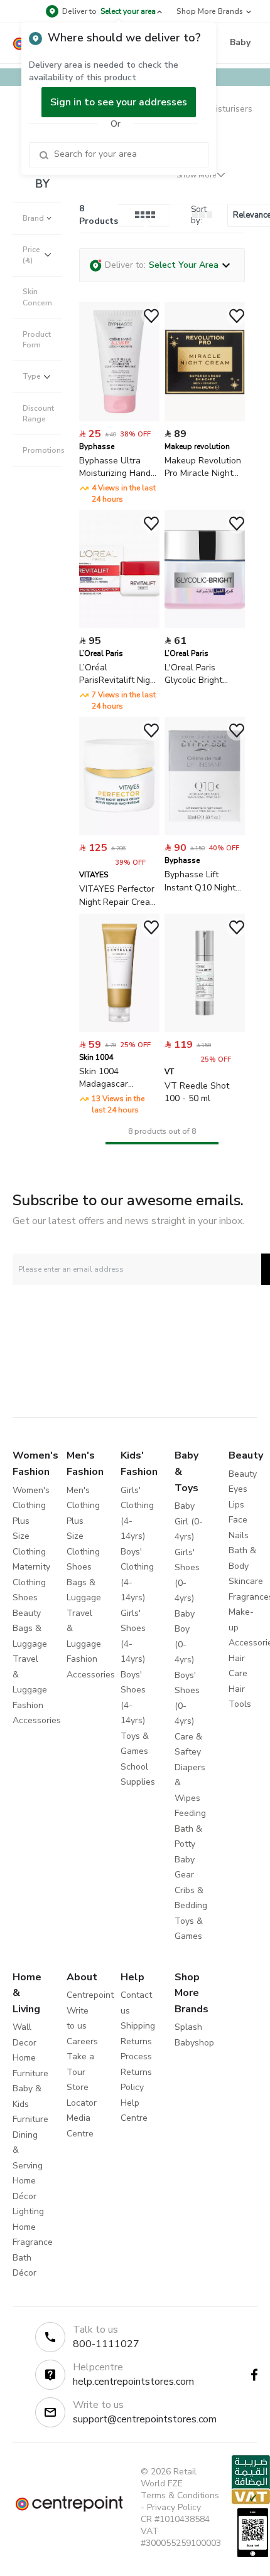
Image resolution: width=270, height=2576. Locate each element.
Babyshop (194, 2043)
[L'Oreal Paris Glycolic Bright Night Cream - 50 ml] (205, 626)
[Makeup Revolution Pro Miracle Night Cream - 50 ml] (205, 419)
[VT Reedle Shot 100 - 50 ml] (205, 1029)
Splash (188, 2027)
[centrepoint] (69, 2504)
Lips (236, 1505)
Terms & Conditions (180, 2495)
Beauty (27, 1613)
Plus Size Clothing (29, 1536)
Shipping (138, 2026)
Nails (239, 1535)
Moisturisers (228, 109)
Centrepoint (90, 1995)
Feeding (190, 1813)
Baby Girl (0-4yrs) (189, 1521)
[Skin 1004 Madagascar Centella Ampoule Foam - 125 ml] (119, 1029)
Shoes (25, 1597)
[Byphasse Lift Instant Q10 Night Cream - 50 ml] (205, 832)
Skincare (246, 1581)
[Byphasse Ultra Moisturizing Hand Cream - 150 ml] (119, 419)
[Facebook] (254, 2375)
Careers (82, 2041)
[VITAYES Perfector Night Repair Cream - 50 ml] (119, 832)
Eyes (238, 1489)
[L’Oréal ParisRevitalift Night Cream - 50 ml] (119, 626)
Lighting (28, 2211)
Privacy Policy (174, 2507)
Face (238, 1520)
